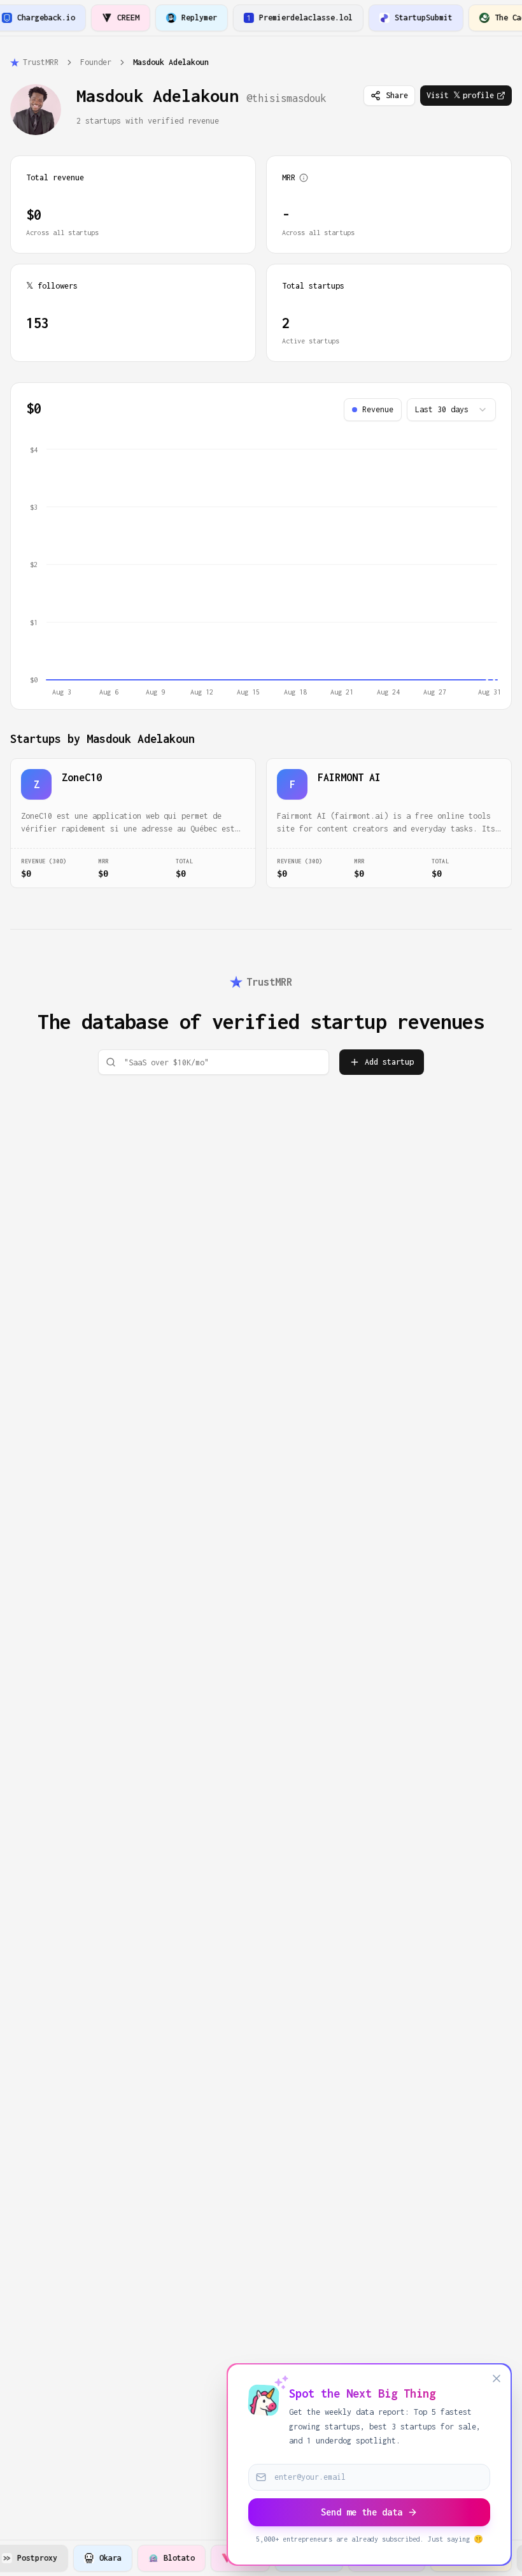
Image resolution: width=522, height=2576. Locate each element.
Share (397, 95)
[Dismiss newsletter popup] (497, 2378)
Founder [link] (96, 62)
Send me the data (362, 2512)
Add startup (389, 1062)
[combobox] (451, 410)
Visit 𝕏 (460, 95)
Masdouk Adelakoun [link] (171, 62)
